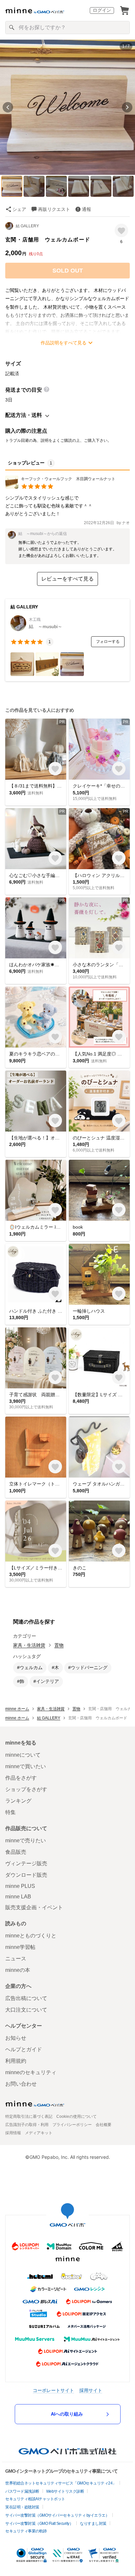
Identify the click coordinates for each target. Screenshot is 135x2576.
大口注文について (26, 2010)
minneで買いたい (26, 1766)
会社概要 (104, 2125)
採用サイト (91, 2390)
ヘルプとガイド (24, 2049)
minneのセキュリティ (31, 2072)
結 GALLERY (27, 226)
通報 (87, 209)
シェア (19, 209)
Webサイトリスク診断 (65, 2491)
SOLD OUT (68, 271)
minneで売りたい (26, 1840)
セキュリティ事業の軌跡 (26, 2531)
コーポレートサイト (53, 2390)
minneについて (23, 1755)
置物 (59, 1645)
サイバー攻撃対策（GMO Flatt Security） (39, 2524)
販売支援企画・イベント (34, 1907)
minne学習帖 (20, 1947)
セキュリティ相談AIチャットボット (35, 2499)
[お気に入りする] (121, 230)
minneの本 (18, 1970)
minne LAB (18, 1897)
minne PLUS (20, 1886)
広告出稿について (26, 1998)
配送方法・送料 (24, 415)
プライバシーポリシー (72, 2125)
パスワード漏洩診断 (22, 2491)
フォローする (108, 642)
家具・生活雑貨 (29, 1645)
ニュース (16, 1959)
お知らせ (16, 2038)
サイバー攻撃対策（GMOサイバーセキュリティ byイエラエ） (57, 2515)
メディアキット (39, 2133)
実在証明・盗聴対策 (22, 2507)
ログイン (102, 10)
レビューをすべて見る (67, 579)
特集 (10, 1812)
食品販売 (16, 1852)
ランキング (18, 1801)
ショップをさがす (26, 1789)
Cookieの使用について (77, 2116)
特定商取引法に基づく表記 (29, 2116)
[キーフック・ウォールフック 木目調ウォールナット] (60, 487)
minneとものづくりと (31, 1936)
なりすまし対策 (93, 2524)
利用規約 (16, 2061)
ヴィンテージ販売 (26, 1863)
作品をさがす (21, 1778)
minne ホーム (17, 1709)
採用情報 (13, 2133)
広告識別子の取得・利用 (27, 2125)
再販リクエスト (54, 209)
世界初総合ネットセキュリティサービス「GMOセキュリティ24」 (61, 2483)
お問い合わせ (21, 2084)
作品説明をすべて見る (64, 343)
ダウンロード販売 (26, 1875)
